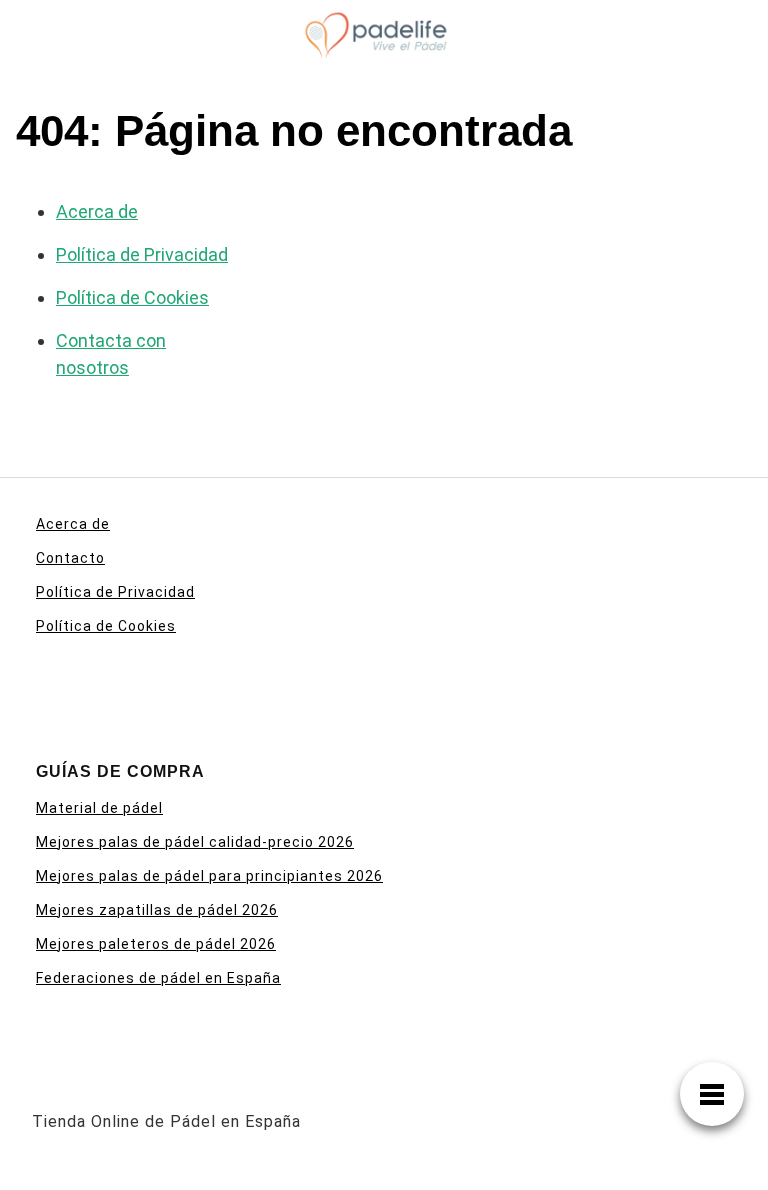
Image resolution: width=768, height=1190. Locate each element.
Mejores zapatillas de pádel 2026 (157, 910)
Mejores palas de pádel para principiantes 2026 (209, 876)
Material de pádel (99, 808)
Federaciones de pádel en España (158, 978)
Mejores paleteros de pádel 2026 (156, 944)
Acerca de (97, 211)
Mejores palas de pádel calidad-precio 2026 (195, 842)
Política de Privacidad (142, 254)
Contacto (70, 558)
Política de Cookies (132, 297)
